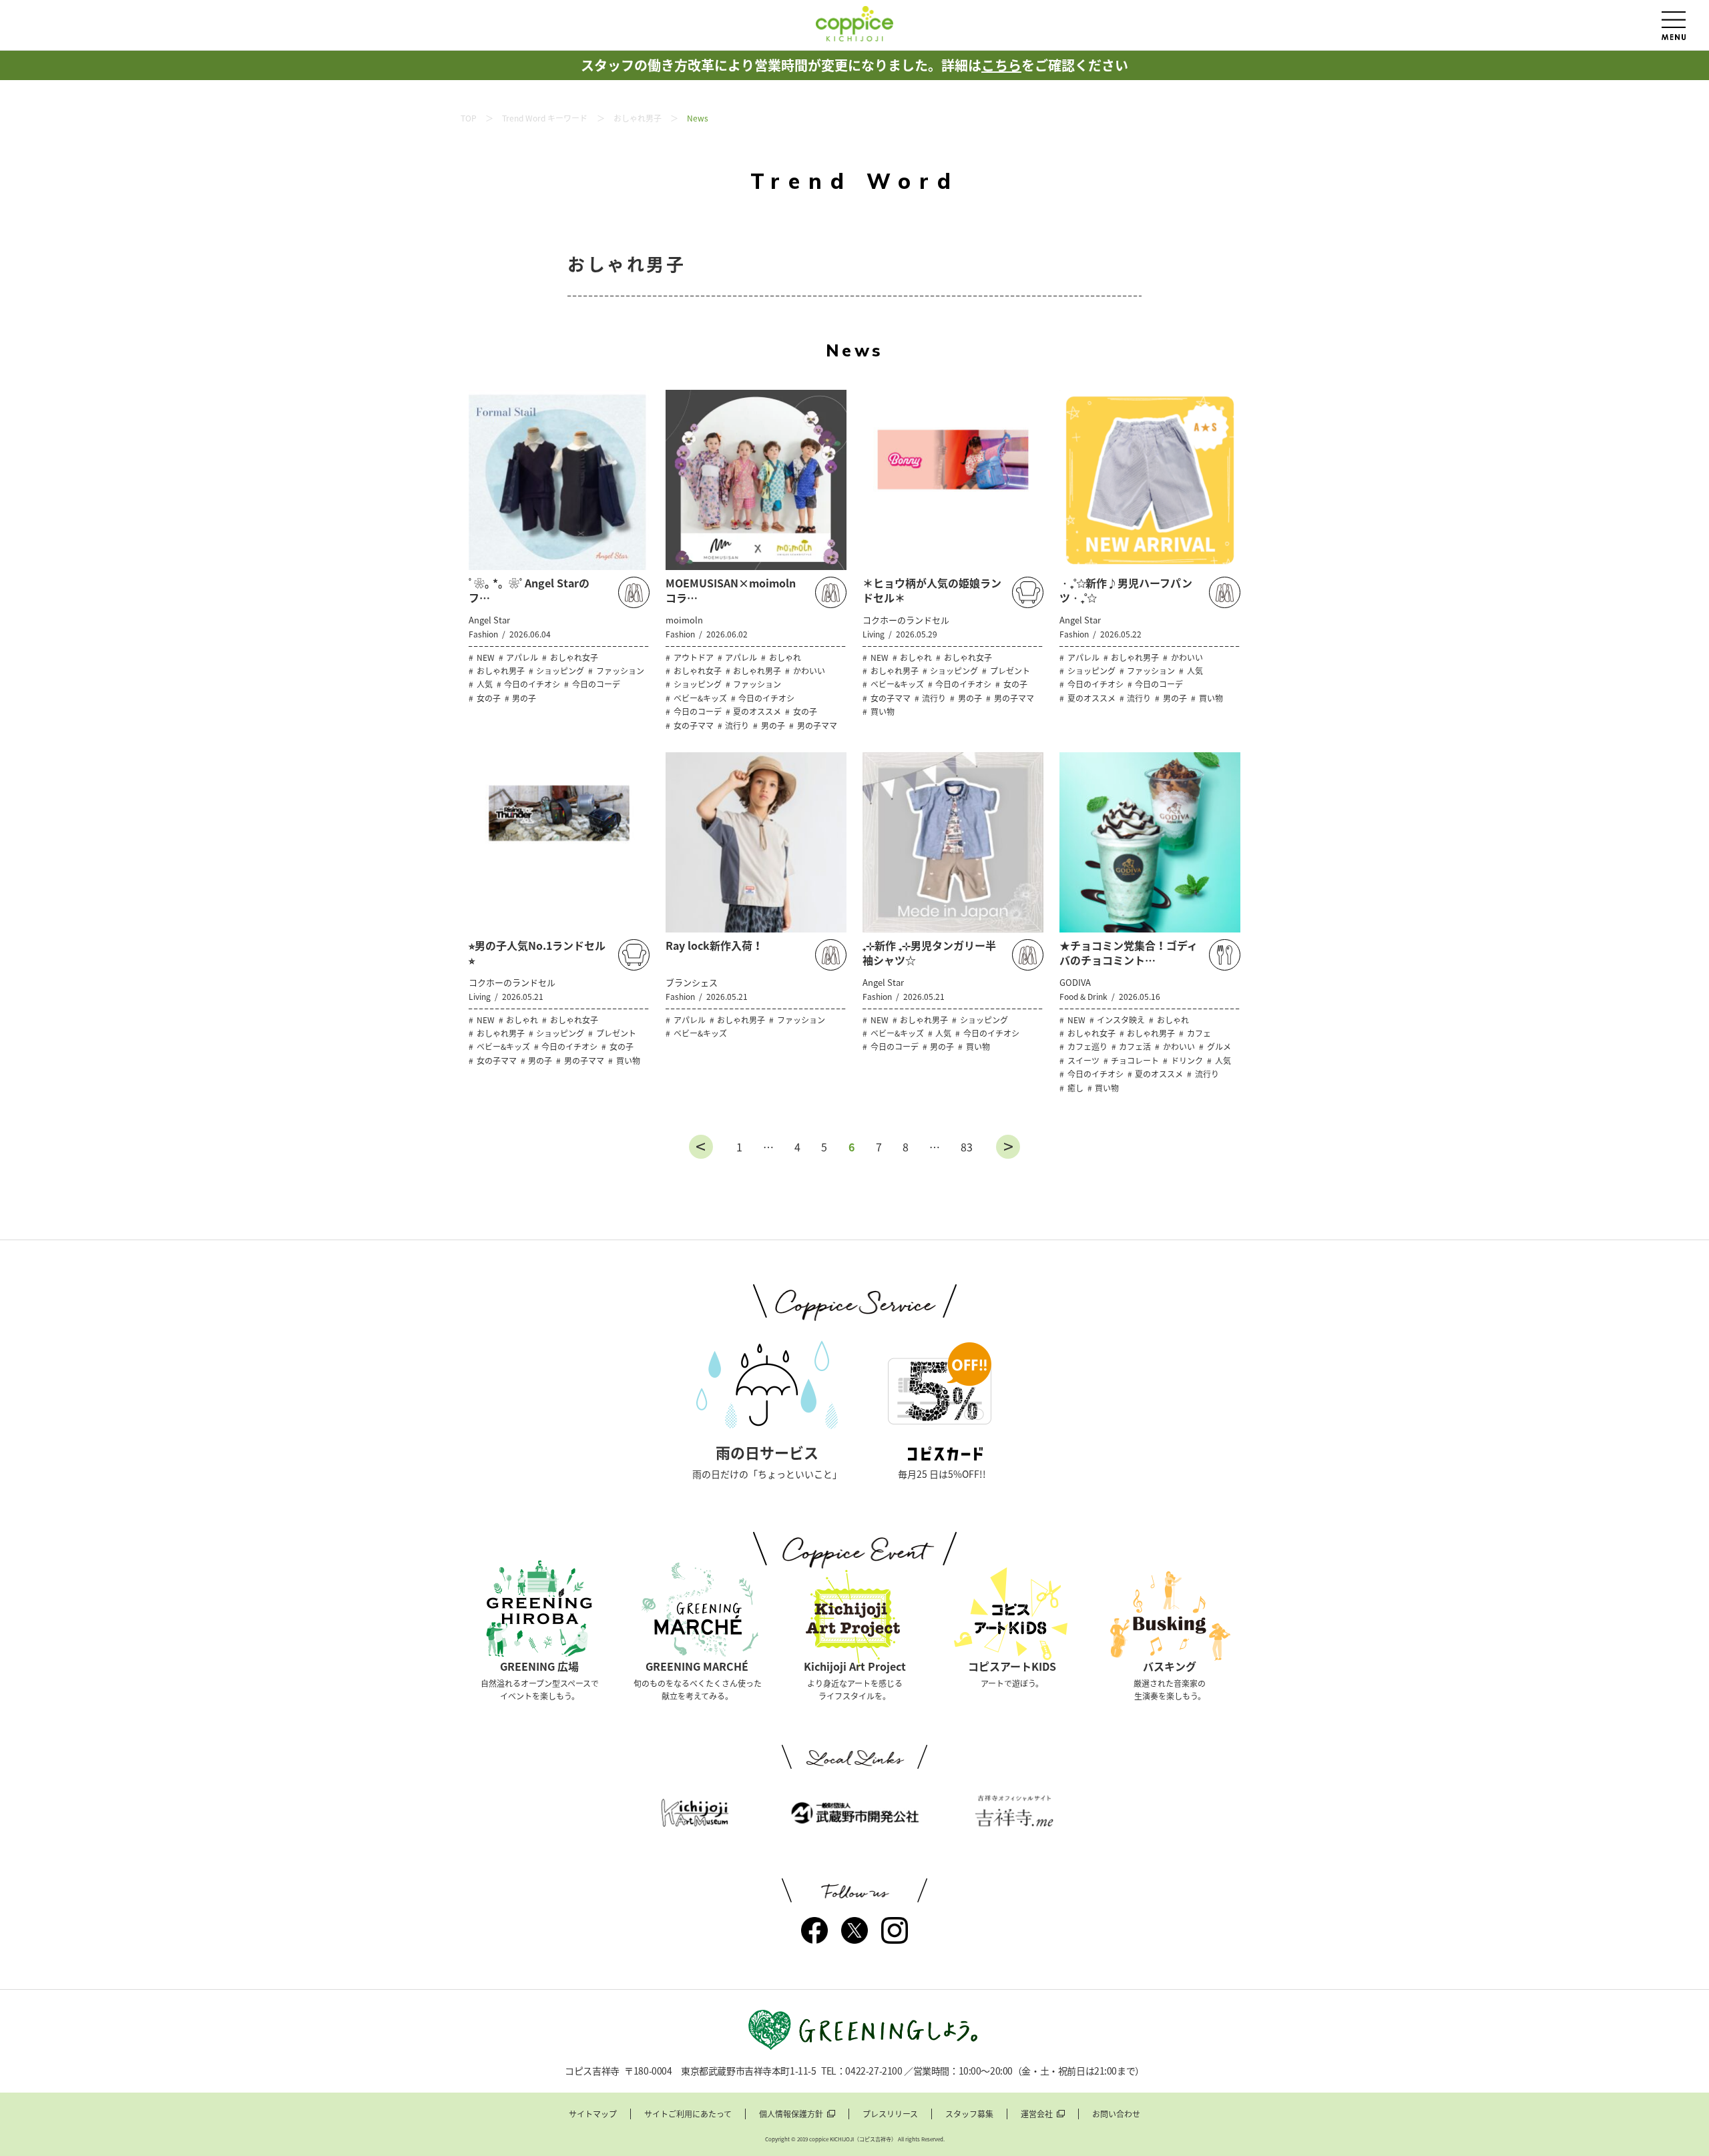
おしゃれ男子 (638, 118)
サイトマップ (593, 2114)
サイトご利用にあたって (688, 2114)
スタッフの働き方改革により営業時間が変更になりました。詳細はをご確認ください (854, 65)
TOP (469, 118)
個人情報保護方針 (791, 2114)
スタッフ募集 (969, 2114)
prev (701, 1147)
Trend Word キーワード (545, 118)
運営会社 (1037, 2114)
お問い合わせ (1116, 2114)
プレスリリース (890, 2114)
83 (967, 1147)
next (1008, 1147)
